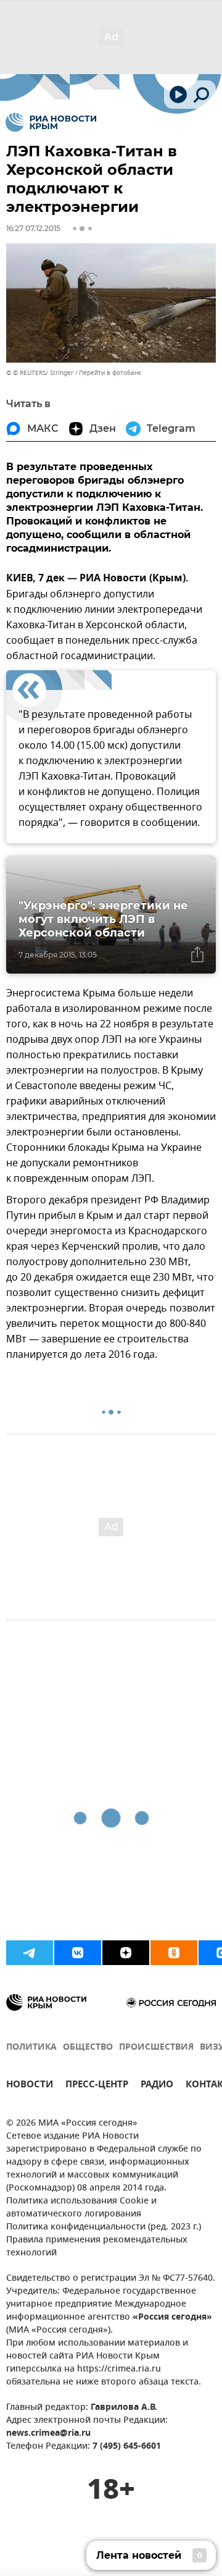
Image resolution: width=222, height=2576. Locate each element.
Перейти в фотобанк (110, 373)
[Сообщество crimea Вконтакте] (78, 1953)
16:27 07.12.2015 (33, 228)
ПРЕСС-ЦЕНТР (97, 2086)
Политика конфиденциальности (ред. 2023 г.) (104, 2227)
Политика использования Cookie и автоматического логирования (81, 2208)
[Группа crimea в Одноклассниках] (174, 1953)
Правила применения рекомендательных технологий (97, 2247)
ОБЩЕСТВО (88, 2048)
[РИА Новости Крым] (51, 122)
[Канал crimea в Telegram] (30, 1953)
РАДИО (157, 2086)
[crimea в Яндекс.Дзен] (126, 1953)
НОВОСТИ (30, 2086)
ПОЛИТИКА (31, 2048)
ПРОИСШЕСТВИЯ (156, 2048)
